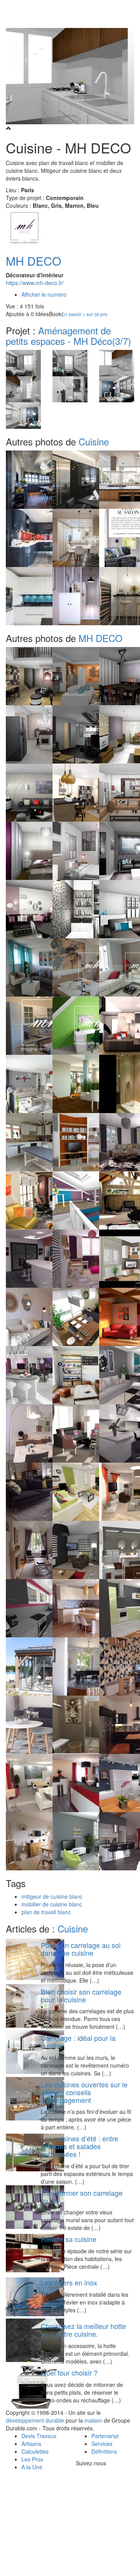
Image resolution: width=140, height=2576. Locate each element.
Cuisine (94, 441)
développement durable (35, 2420)
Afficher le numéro (44, 294)
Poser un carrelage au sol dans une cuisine (81, 1949)
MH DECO (33, 261)
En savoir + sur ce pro (84, 314)
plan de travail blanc (46, 1912)
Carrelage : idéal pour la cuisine (78, 2042)
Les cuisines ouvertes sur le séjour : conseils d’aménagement (84, 2092)
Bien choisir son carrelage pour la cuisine (81, 1995)
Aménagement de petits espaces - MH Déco (68, 335)
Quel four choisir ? (69, 2372)
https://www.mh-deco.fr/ (35, 283)
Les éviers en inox (69, 2282)
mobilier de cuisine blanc (52, 1904)
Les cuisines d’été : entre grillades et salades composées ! (80, 2146)
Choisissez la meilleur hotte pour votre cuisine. (83, 2330)
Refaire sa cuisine (69, 2239)
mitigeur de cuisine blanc (52, 1896)
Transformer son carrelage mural (82, 2197)
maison (93, 2420)
